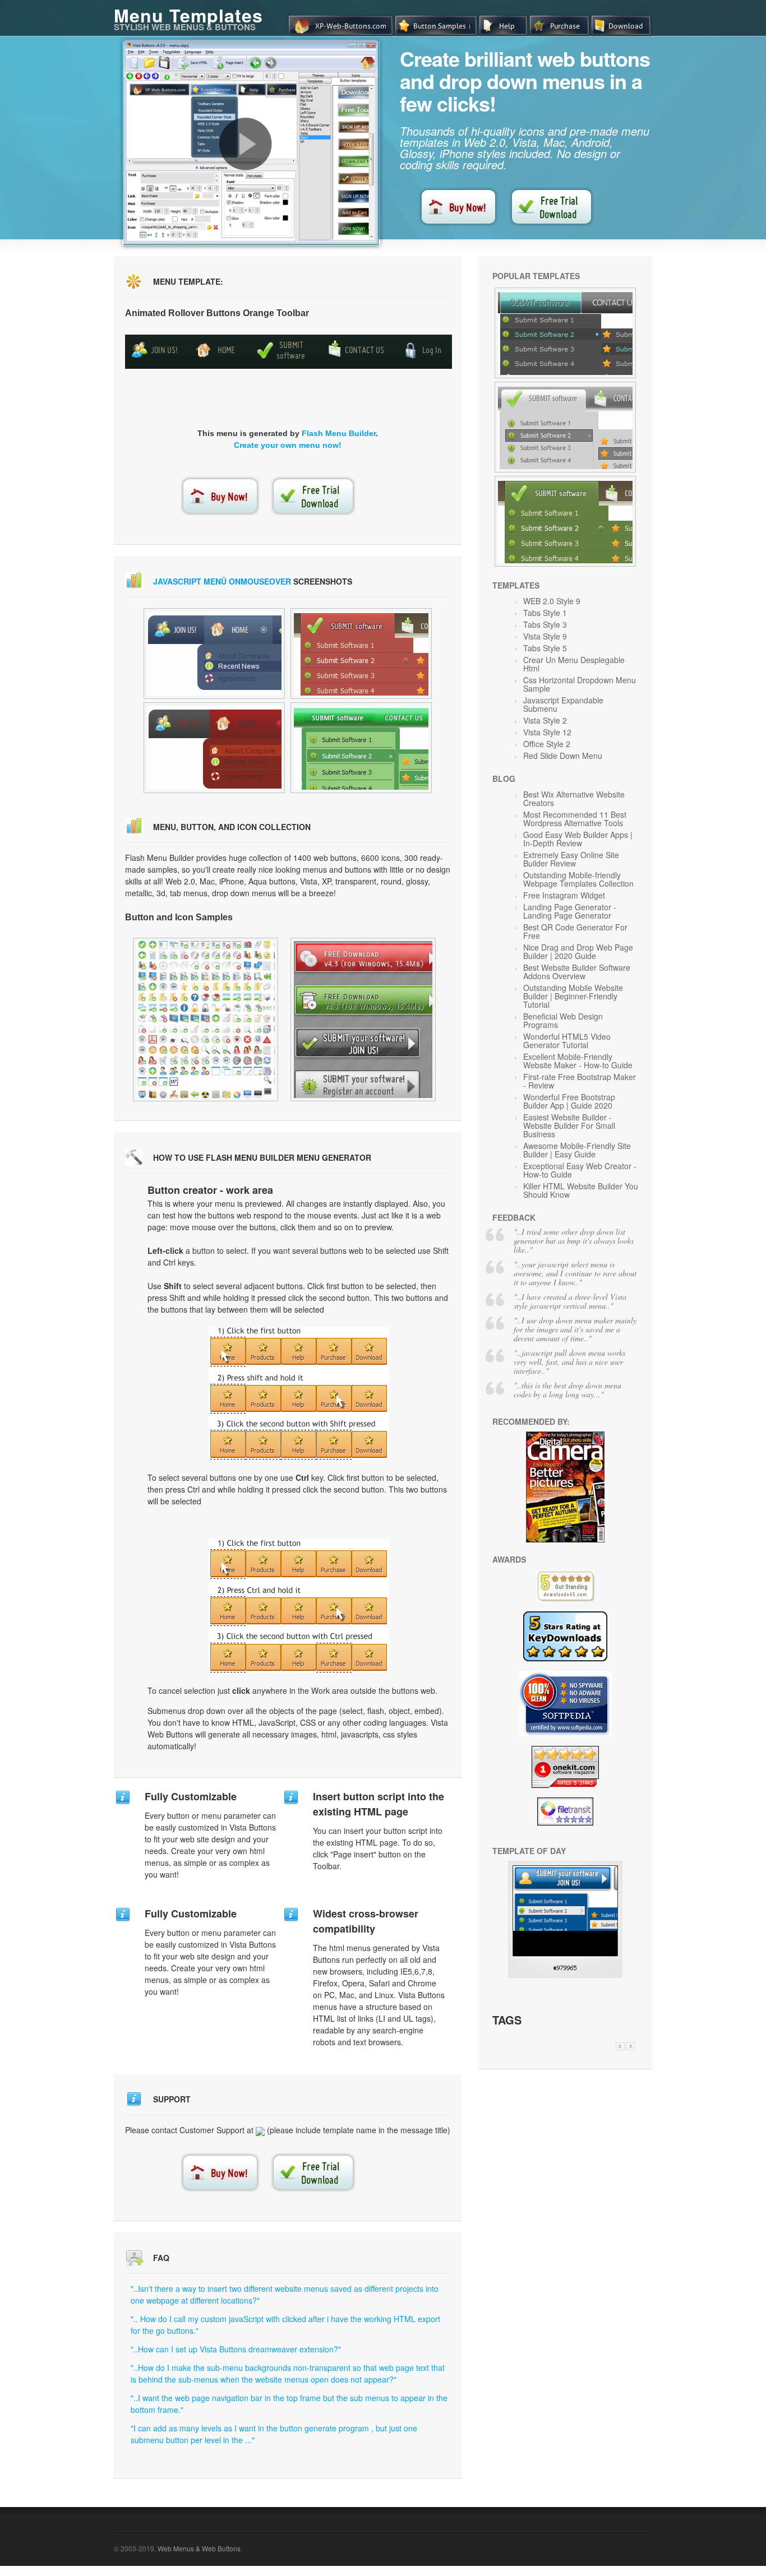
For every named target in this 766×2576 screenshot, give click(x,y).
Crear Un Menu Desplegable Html (574, 664)
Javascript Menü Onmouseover (222, 581)
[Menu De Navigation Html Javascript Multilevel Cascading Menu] (565, 521)
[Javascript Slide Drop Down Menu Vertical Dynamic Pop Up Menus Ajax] (565, 333)
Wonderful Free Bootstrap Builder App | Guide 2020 (569, 1101)
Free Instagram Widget (564, 895)
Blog (504, 779)
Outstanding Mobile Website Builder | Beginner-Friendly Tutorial (573, 996)
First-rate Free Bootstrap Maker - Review (580, 1081)
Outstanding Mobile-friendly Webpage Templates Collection (578, 879)
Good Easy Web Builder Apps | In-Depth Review (578, 839)
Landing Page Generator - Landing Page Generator (570, 911)
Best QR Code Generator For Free (575, 931)
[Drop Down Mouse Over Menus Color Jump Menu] (363, 1020)
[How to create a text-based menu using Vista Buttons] (246, 144)
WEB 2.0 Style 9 (552, 601)
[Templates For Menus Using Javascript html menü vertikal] (214, 654)
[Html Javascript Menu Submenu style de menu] (214, 748)
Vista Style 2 (545, 720)
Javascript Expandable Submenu (563, 704)
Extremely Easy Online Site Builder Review (571, 859)
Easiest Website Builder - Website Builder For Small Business (569, 1125)
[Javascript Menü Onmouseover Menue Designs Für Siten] (565, 1975)
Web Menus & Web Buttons (199, 2548)
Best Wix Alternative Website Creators (574, 798)
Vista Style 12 (547, 732)
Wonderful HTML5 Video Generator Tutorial (567, 1041)
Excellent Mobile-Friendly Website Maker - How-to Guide (578, 1061)
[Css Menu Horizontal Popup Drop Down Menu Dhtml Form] (206, 1020)
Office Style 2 (547, 744)
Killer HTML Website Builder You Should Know (581, 1190)
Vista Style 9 (545, 636)
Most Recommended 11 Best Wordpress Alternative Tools (575, 819)
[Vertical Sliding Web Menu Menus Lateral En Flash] (565, 427)
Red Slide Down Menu (563, 756)
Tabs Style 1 (545, 613)
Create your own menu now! (288, 445)
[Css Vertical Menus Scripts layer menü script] (361, 654)
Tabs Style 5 (545, 648)
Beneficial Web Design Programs (563, 1020)
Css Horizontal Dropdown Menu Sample (580, 684)
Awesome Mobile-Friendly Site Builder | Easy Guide (577, 1150)
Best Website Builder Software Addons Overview (577, 972)
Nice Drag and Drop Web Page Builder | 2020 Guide (578, 951)
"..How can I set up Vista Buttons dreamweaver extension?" (236, 2349)
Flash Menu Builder (339, 433)
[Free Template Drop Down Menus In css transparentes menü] (361, 748)
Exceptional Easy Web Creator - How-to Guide (580, 1170)
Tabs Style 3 (545, 624)
